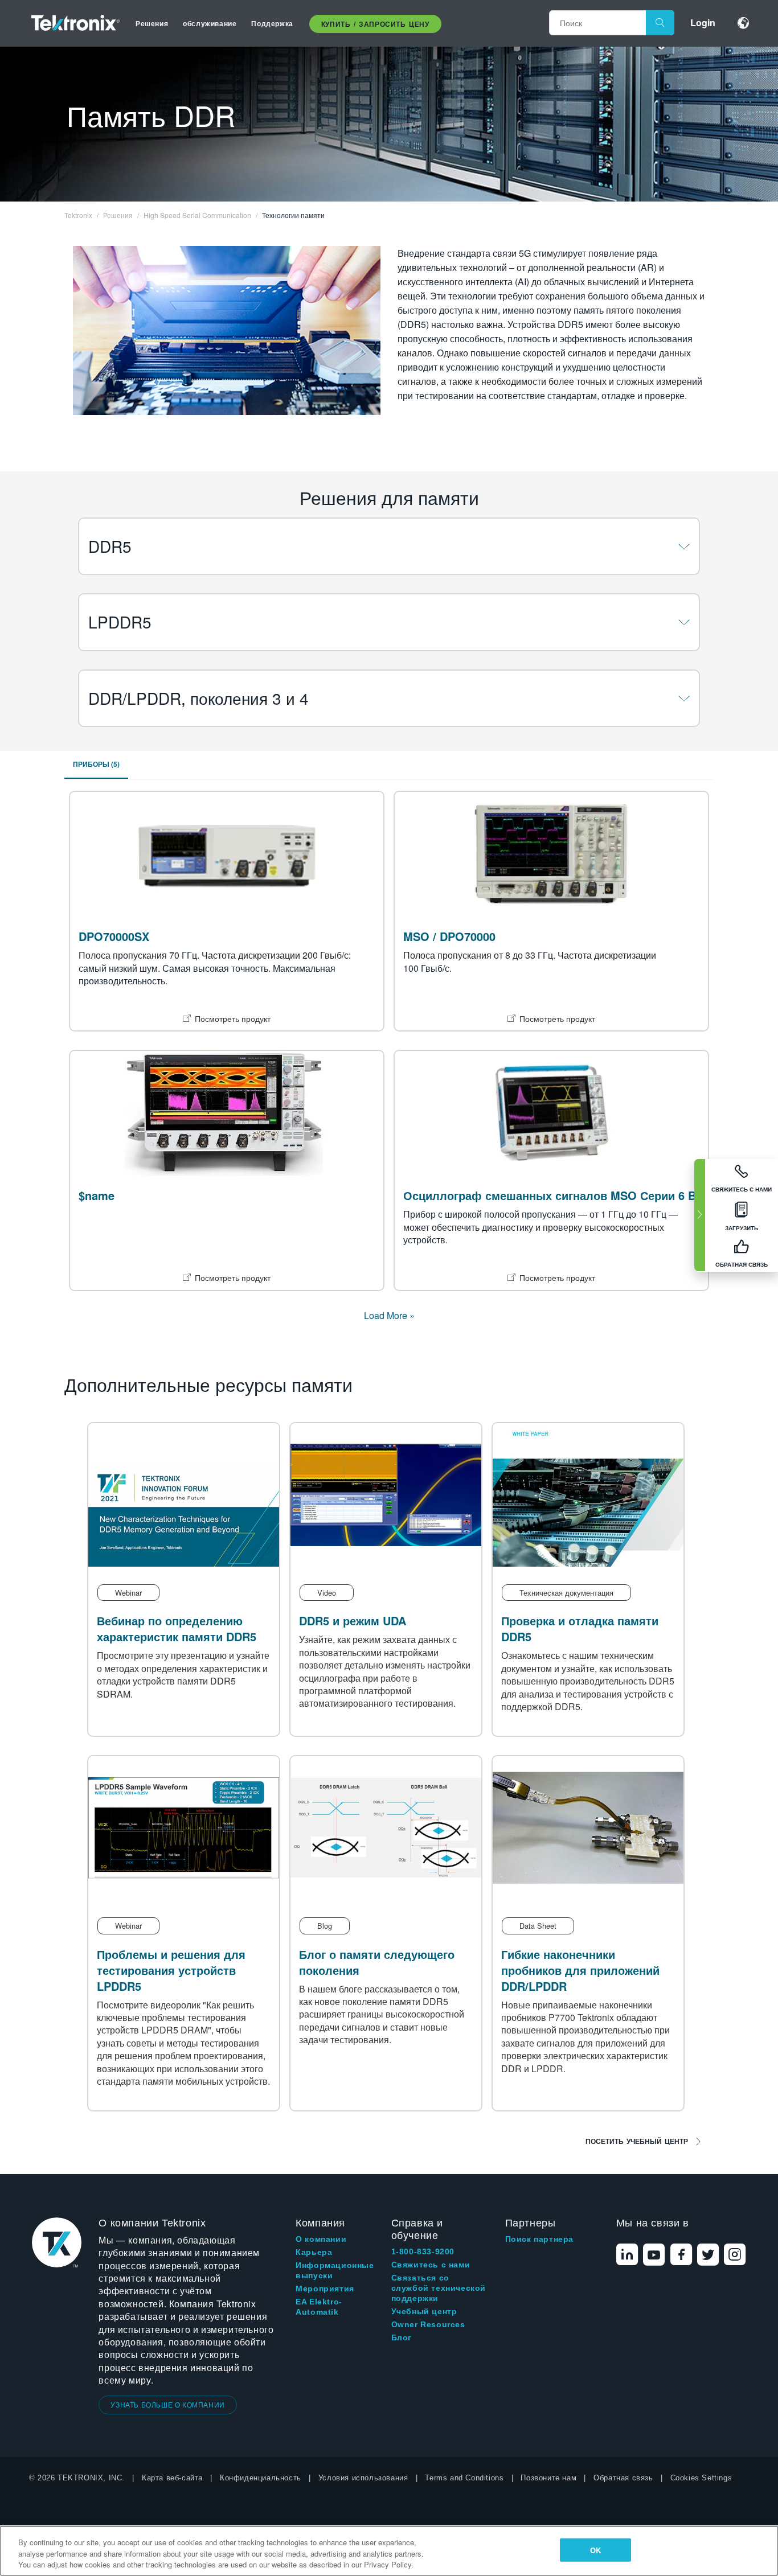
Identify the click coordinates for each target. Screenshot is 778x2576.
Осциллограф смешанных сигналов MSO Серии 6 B (550, 1195)
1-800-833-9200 (423, 2252)
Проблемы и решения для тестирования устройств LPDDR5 (171, 1970)
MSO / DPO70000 (449, 936)
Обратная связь (623, 2478)
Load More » (389, 1315)
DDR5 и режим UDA (353, 1620)
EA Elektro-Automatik (319, 2307)
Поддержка (272, 23)
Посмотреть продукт (233, 1018)
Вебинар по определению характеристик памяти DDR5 (177, 1628)
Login (703, 22)
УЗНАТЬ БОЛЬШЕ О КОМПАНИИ (167, 2404)
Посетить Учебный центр (637, 2141)
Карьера (314, 2252)
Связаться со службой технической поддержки (439, 2288)
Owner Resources (428, 2324)
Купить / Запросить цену (375, 24)
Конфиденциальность (261, 2478)
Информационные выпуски (335, 2270)
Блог (402, 2337)
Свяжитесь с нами (431, 2265)
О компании (321, 2239)
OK (595, 2550)
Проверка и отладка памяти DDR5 (580, 1628)
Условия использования (363, 2478)
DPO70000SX (114, 936)
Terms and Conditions (464, 2478)
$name (97, 1195)
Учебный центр (424, 2311)
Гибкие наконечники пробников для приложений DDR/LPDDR (580, 1970)
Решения (152, 23)
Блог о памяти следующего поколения (377, 1962)
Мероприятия (325, 2289)
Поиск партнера (539, 2239)
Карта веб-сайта (172, 2478)
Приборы (96, 764)
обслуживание (210, 23)
